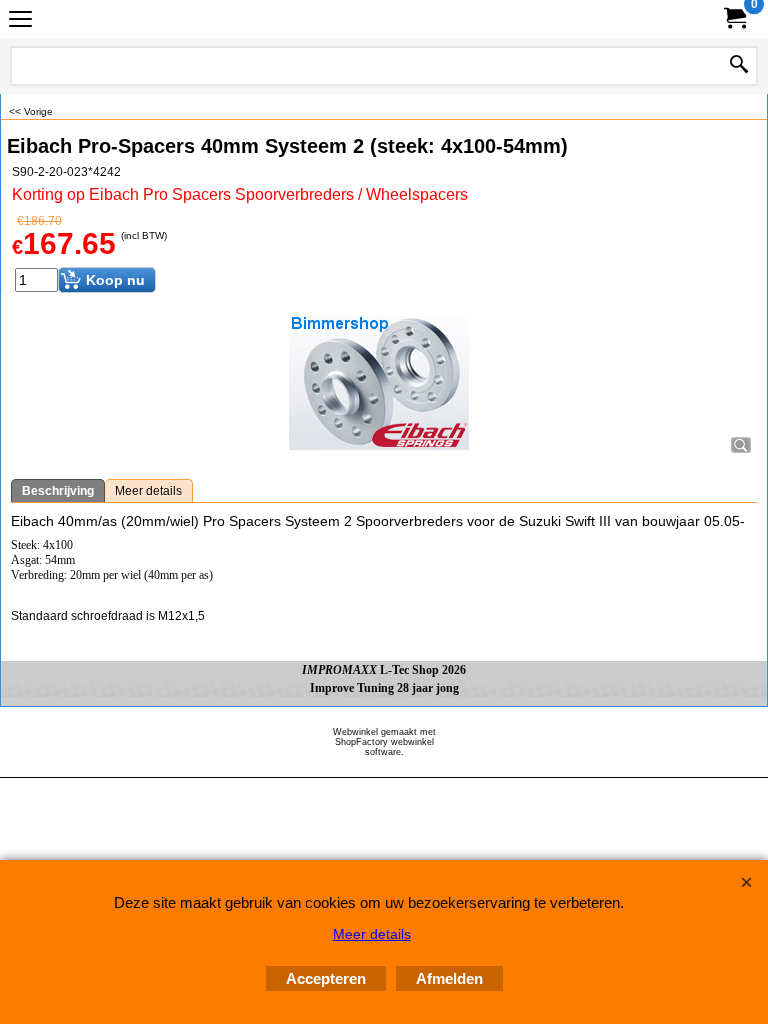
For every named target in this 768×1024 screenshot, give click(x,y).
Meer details (148, 491)
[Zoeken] (739, 66)
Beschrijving (58, 491)
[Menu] (20, 21)
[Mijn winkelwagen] (734, 18)
